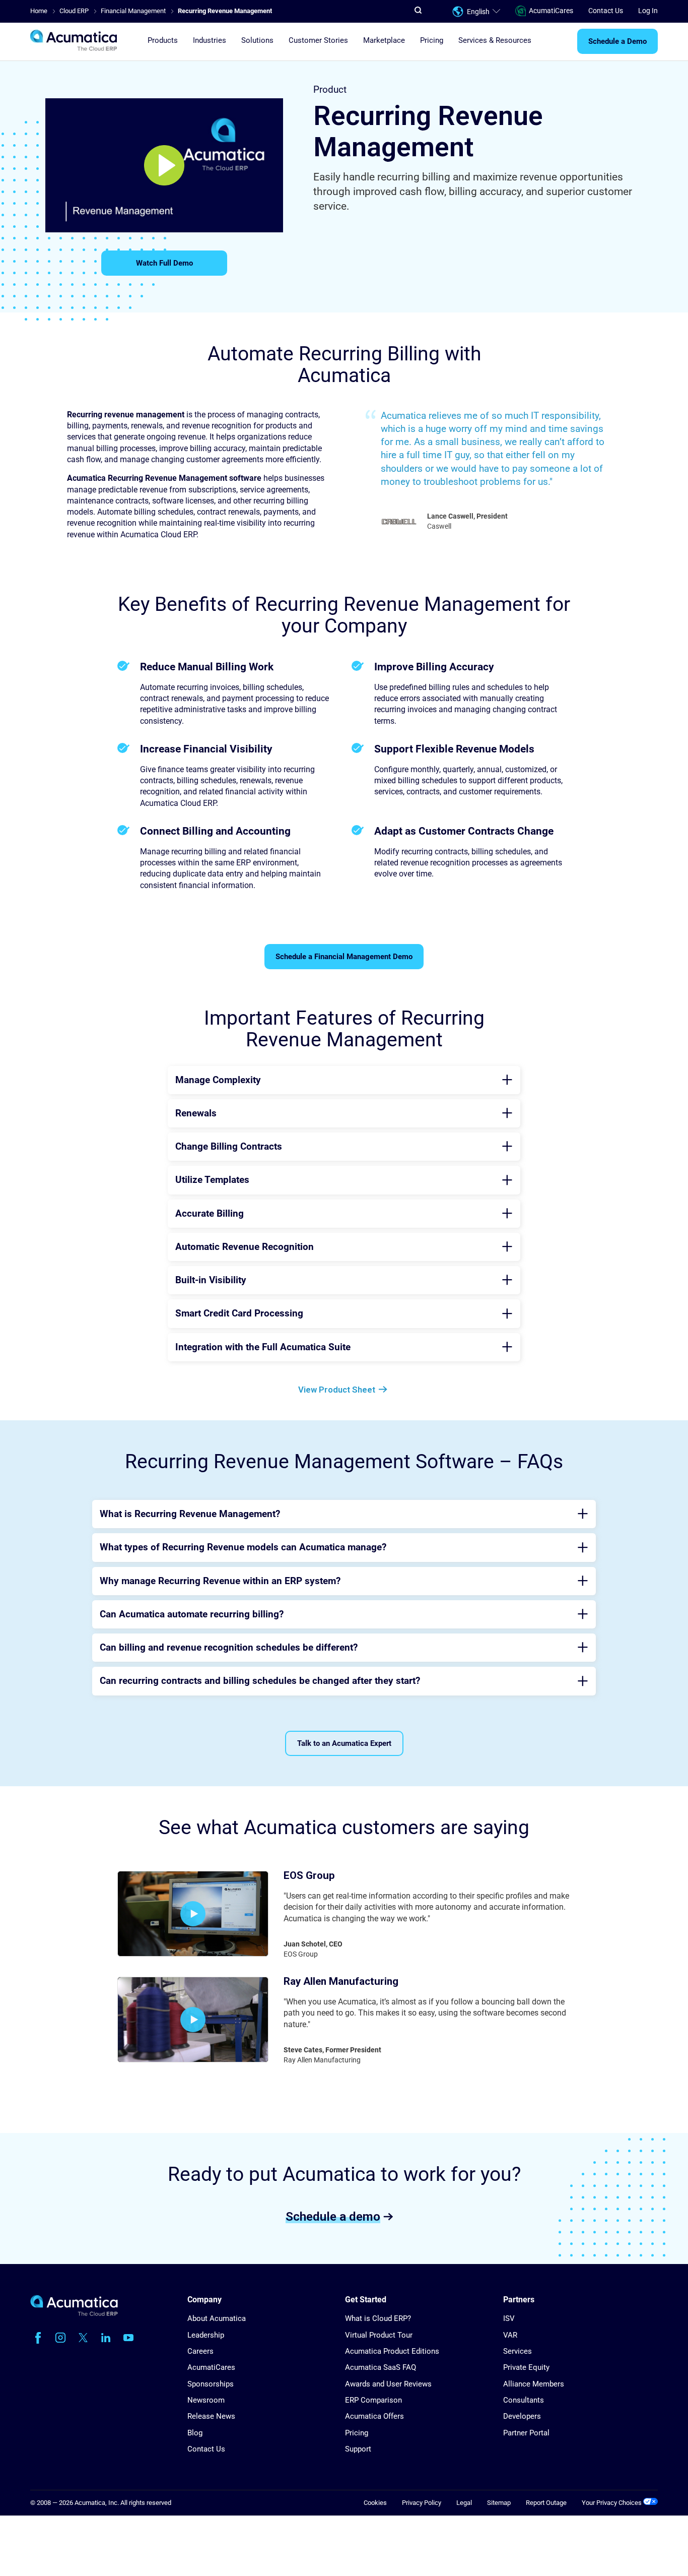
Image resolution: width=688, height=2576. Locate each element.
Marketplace (384, 41)
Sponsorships (211, 2384)
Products (163, 41)
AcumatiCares (551, 11)
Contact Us (606, 11)
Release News (211, 2416)
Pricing (432, 41)
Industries (210, 41)
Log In (648, 11)
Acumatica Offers (374, 2416)
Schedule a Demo (617, 42)
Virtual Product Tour (379, 2335)
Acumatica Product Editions (392, 2351)
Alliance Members (534, 2384)
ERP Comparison (373, 2400)
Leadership (206, 2335)
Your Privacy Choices (612, 2503)
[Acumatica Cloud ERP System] (74, 2314)
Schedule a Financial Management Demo (344, 957)
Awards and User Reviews (388, 2384)
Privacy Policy (422, 2503)
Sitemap (499, 2503)
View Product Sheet (337, 1390)
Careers (200, 2351)
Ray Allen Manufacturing (341, 1981)
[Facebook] (38, 2338)
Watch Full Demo (164, 263)
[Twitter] (83, 2338)
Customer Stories (318, 41)
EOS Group (309, 1875)
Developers (522, 2416)
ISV (509, 2318)
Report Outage (546, 2503)
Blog (195, 2433)
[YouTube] (128, 2338)
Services (518, 2351)
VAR (510, 2335)
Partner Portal (526, 2433)
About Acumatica (217, 2318)
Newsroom (206, 2400)
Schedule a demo (333, 2216)
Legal (464, 2503)
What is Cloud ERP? (378, 2318)
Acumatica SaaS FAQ (381, 2367)
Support (358, 2449)
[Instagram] (60, 2338)
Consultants (524, 2400)
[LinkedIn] (106, 2338)
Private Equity (526, 2367)
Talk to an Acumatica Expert (344, 1743)
